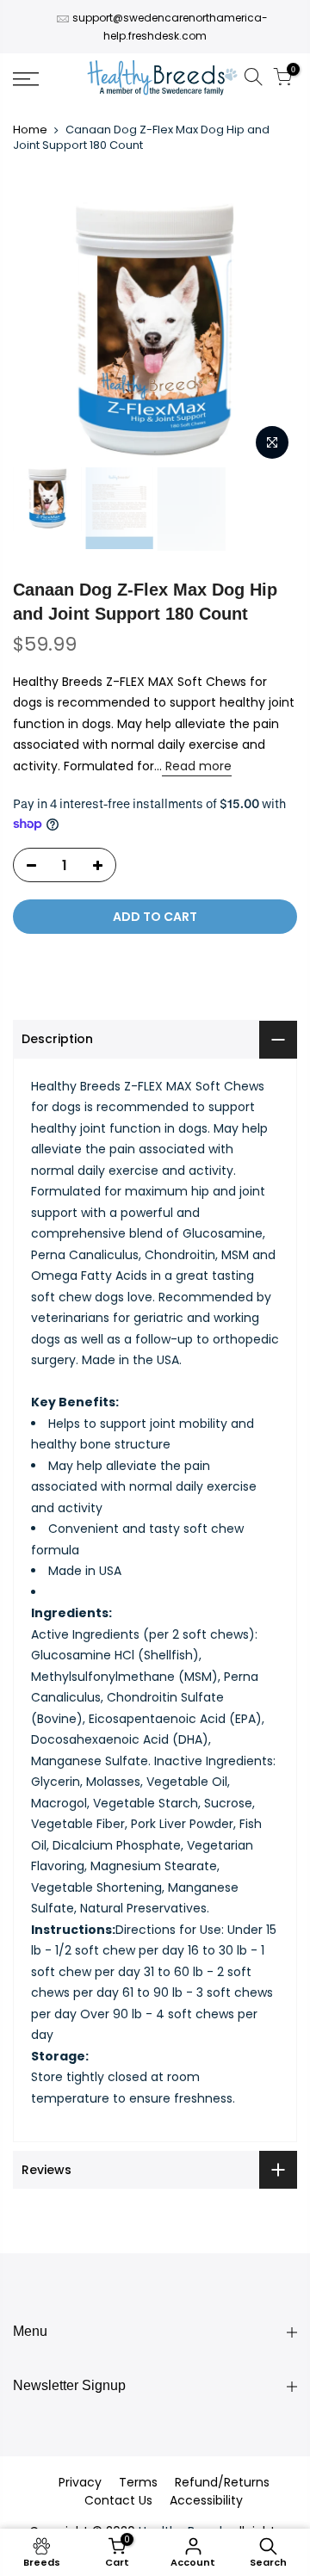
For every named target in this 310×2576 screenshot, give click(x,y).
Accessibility (206, 2500)
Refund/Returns (222, 2482)
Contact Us (118, 2500)
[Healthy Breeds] (162, 79)
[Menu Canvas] (43, 79)
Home (30, 130)
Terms (138, 2482)
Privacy (80, 2482)
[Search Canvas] (253, 80)
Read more (197, 766)
